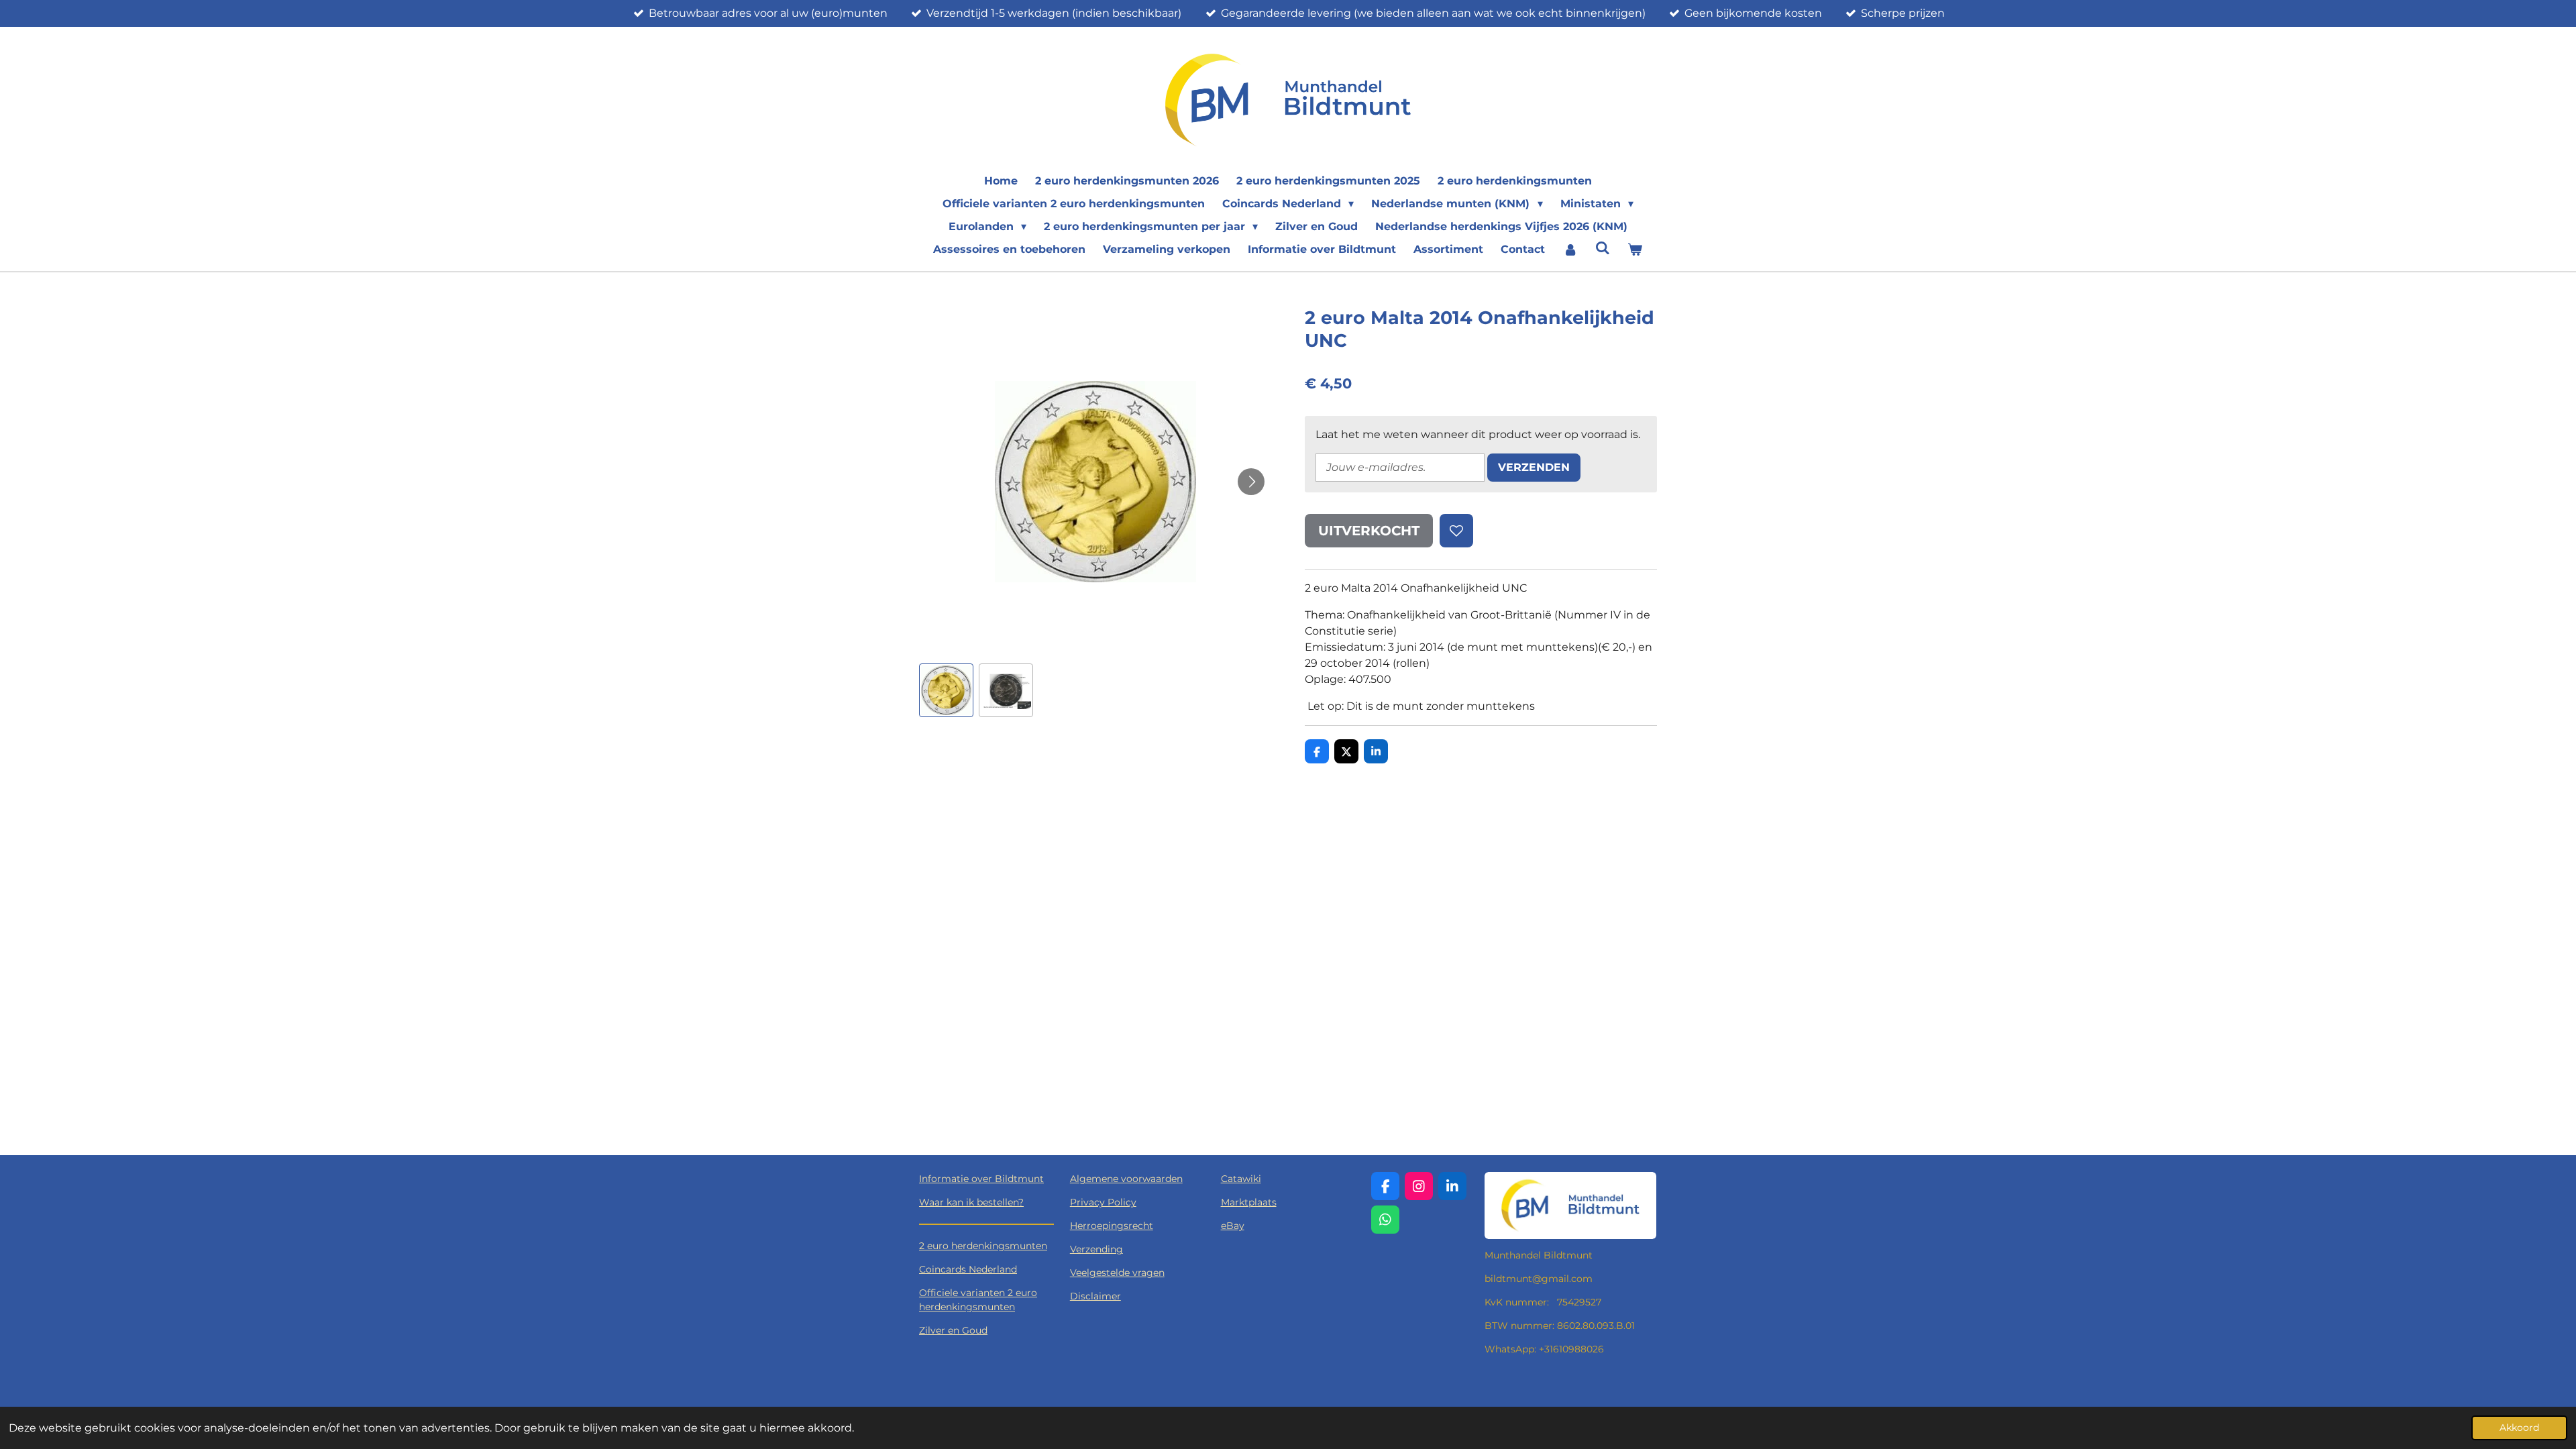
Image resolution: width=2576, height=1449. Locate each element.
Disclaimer (1095, 1296)
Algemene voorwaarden (1126, 1179)
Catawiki (1241, 1179)
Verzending (1096, 1249)
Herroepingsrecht (1112, 1226)
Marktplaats (1249, 1202)
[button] (946, 691)
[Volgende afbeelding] (1251, 482)
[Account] (1570, 250)
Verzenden (1534, 467)
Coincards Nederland (968, 1269)
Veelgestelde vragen (1117, 1273)
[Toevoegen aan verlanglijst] (1456, 531)
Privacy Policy (1103, 1202)
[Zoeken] (1603, 248)
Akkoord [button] (2519, 1428)
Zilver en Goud (953, 1330)
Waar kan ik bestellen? (971, 1202)
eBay (1233, 1226)
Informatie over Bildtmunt (981, 1179)
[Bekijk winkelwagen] (1635, 250)
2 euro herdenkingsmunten (983, 1246)
